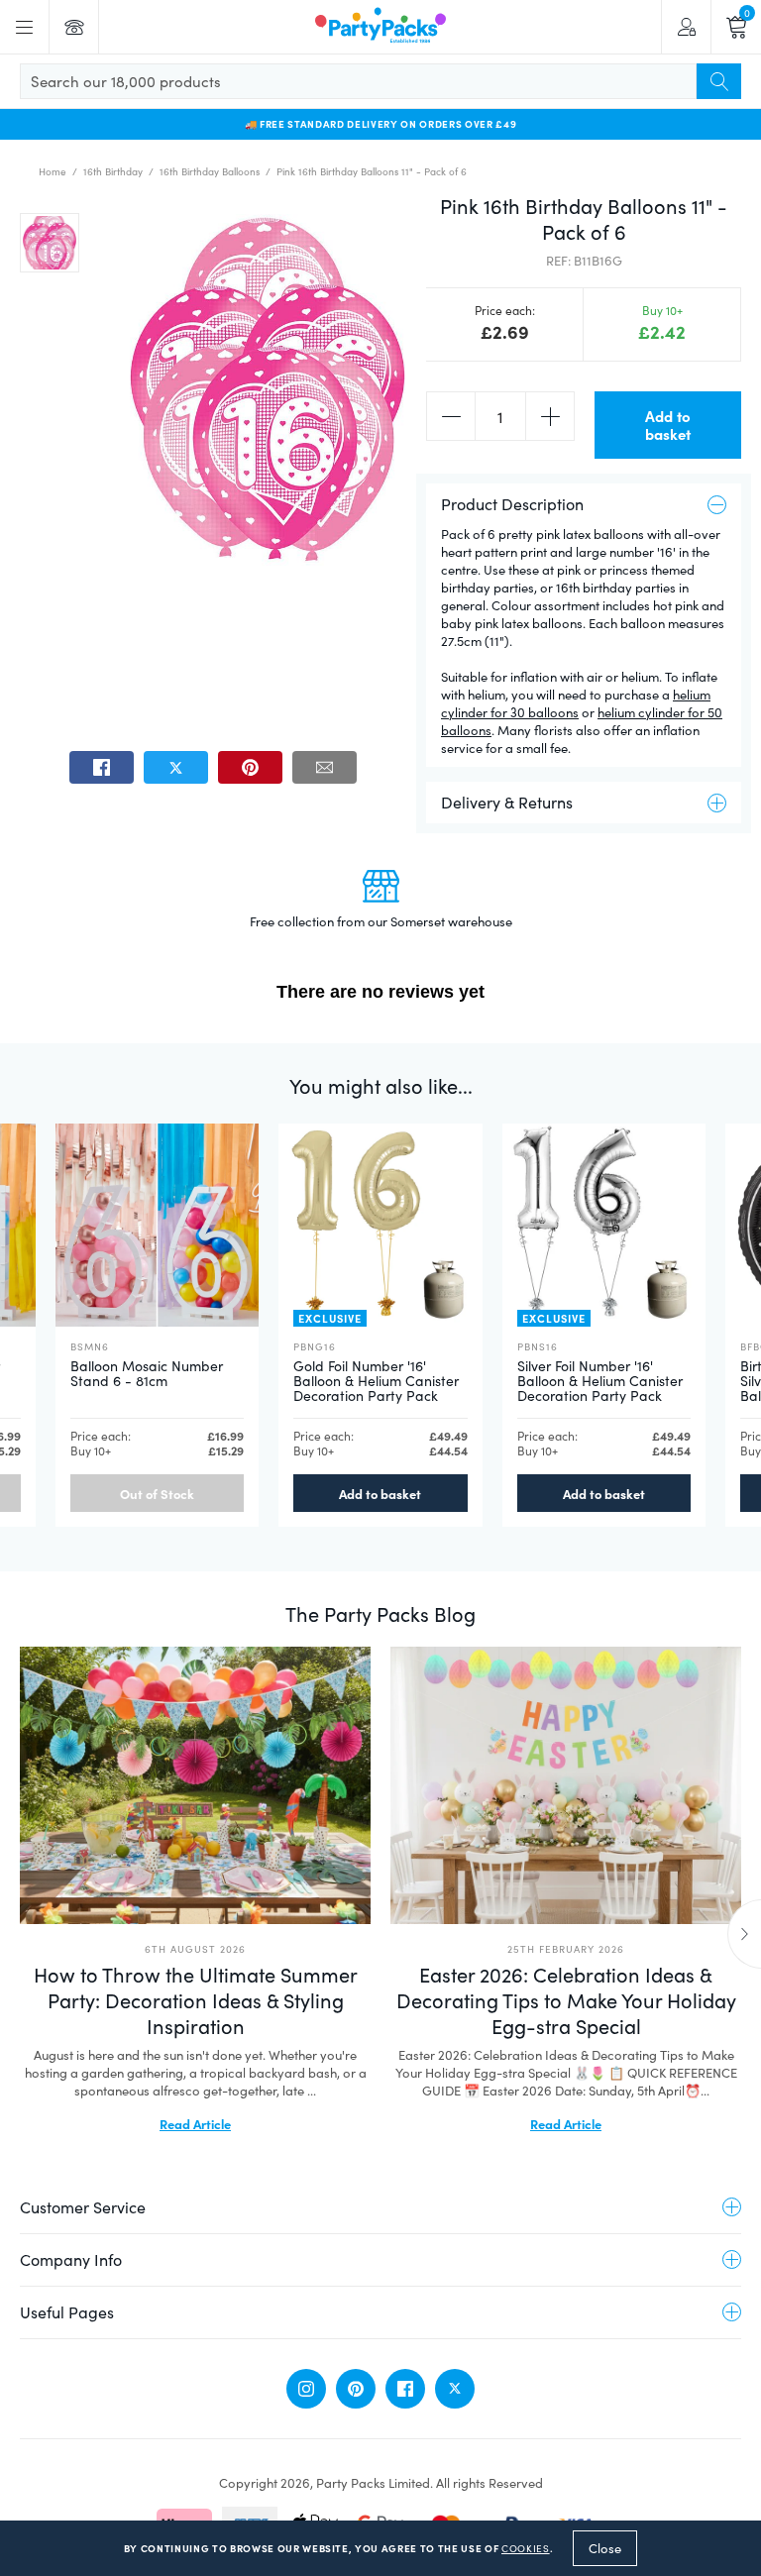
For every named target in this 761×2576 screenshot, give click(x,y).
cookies (526, 2548)
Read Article (195, 2123)
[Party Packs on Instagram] (306, 2389)
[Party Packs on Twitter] (455, 2389)
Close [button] (605, 2548)
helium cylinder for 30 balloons (576, 703)
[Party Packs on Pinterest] (356, 2389)
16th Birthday (113, 171)
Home (53, 171)
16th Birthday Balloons (210, 171)
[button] (50, 243)
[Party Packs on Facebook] (405, 2389)
